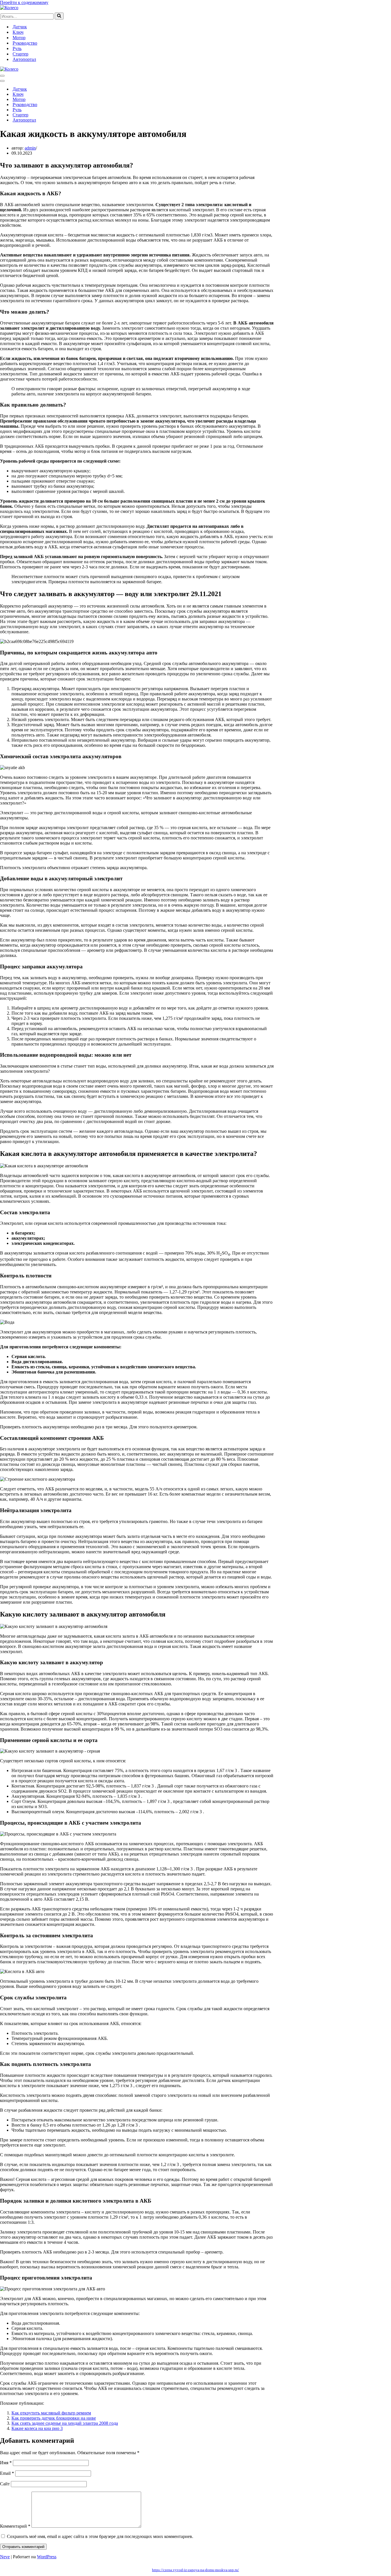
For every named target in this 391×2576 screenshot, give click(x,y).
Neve (5, 2557)
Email (7, 2473)
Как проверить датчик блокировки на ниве (54, 2418)
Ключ (18, 32)
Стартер (20, 54)
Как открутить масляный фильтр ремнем (51, 2413)
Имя (6, 2463)
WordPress (47, 2557)
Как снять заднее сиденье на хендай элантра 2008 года (65, 2423)
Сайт (5, 2484)
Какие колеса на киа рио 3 (37, 2428)
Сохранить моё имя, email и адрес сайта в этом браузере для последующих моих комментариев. (100, 2536)
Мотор (19, 38)
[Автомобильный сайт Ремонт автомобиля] (9, 8)
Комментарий (15, 2526)
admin (30, 148)
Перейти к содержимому (24, 2)
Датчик (20, 27)
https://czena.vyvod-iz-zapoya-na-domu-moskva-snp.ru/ (195, 2570)
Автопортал (24, 59)
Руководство (25, 43)
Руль (17, 48)
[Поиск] (59, 16)
